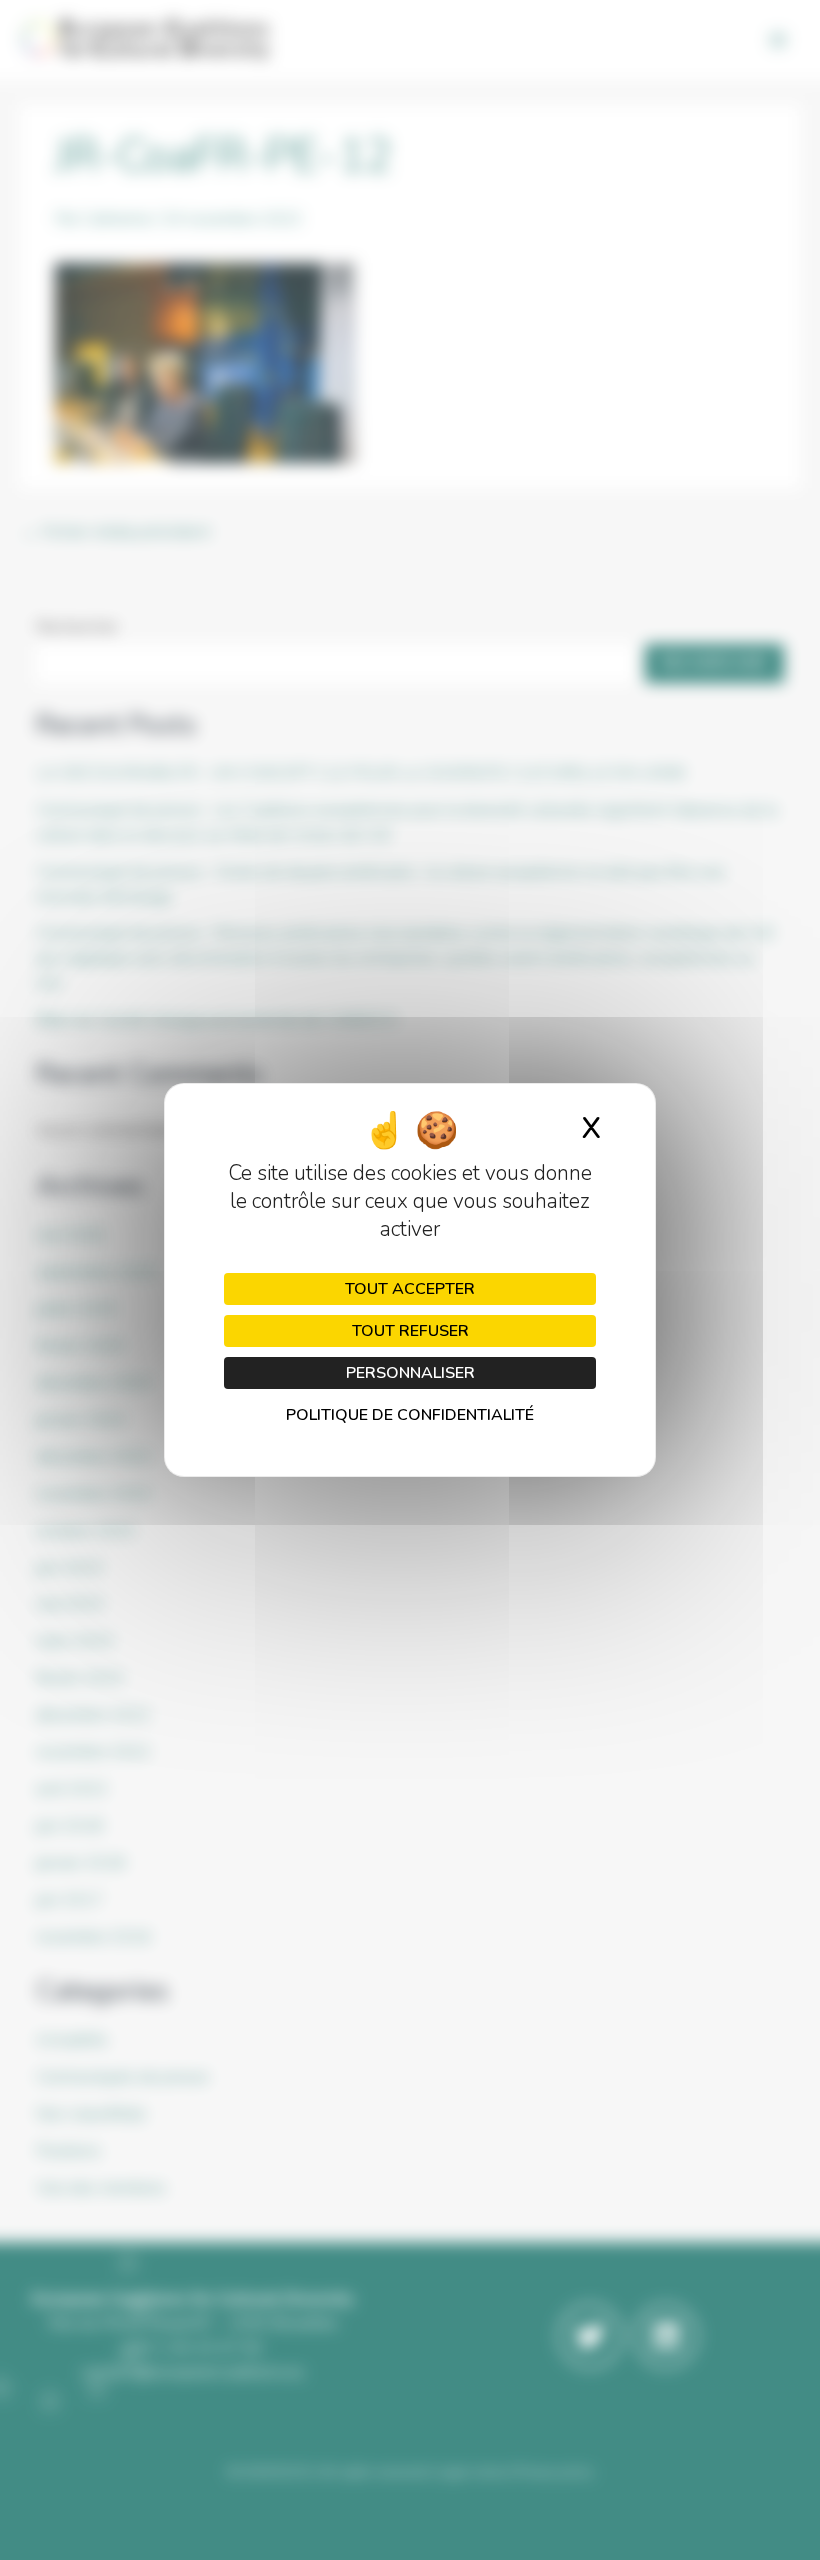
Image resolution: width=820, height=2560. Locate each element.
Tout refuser (410, 1331)
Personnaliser (410, 1373)
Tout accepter (410, 1289)
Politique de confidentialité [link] (410, 1415)
